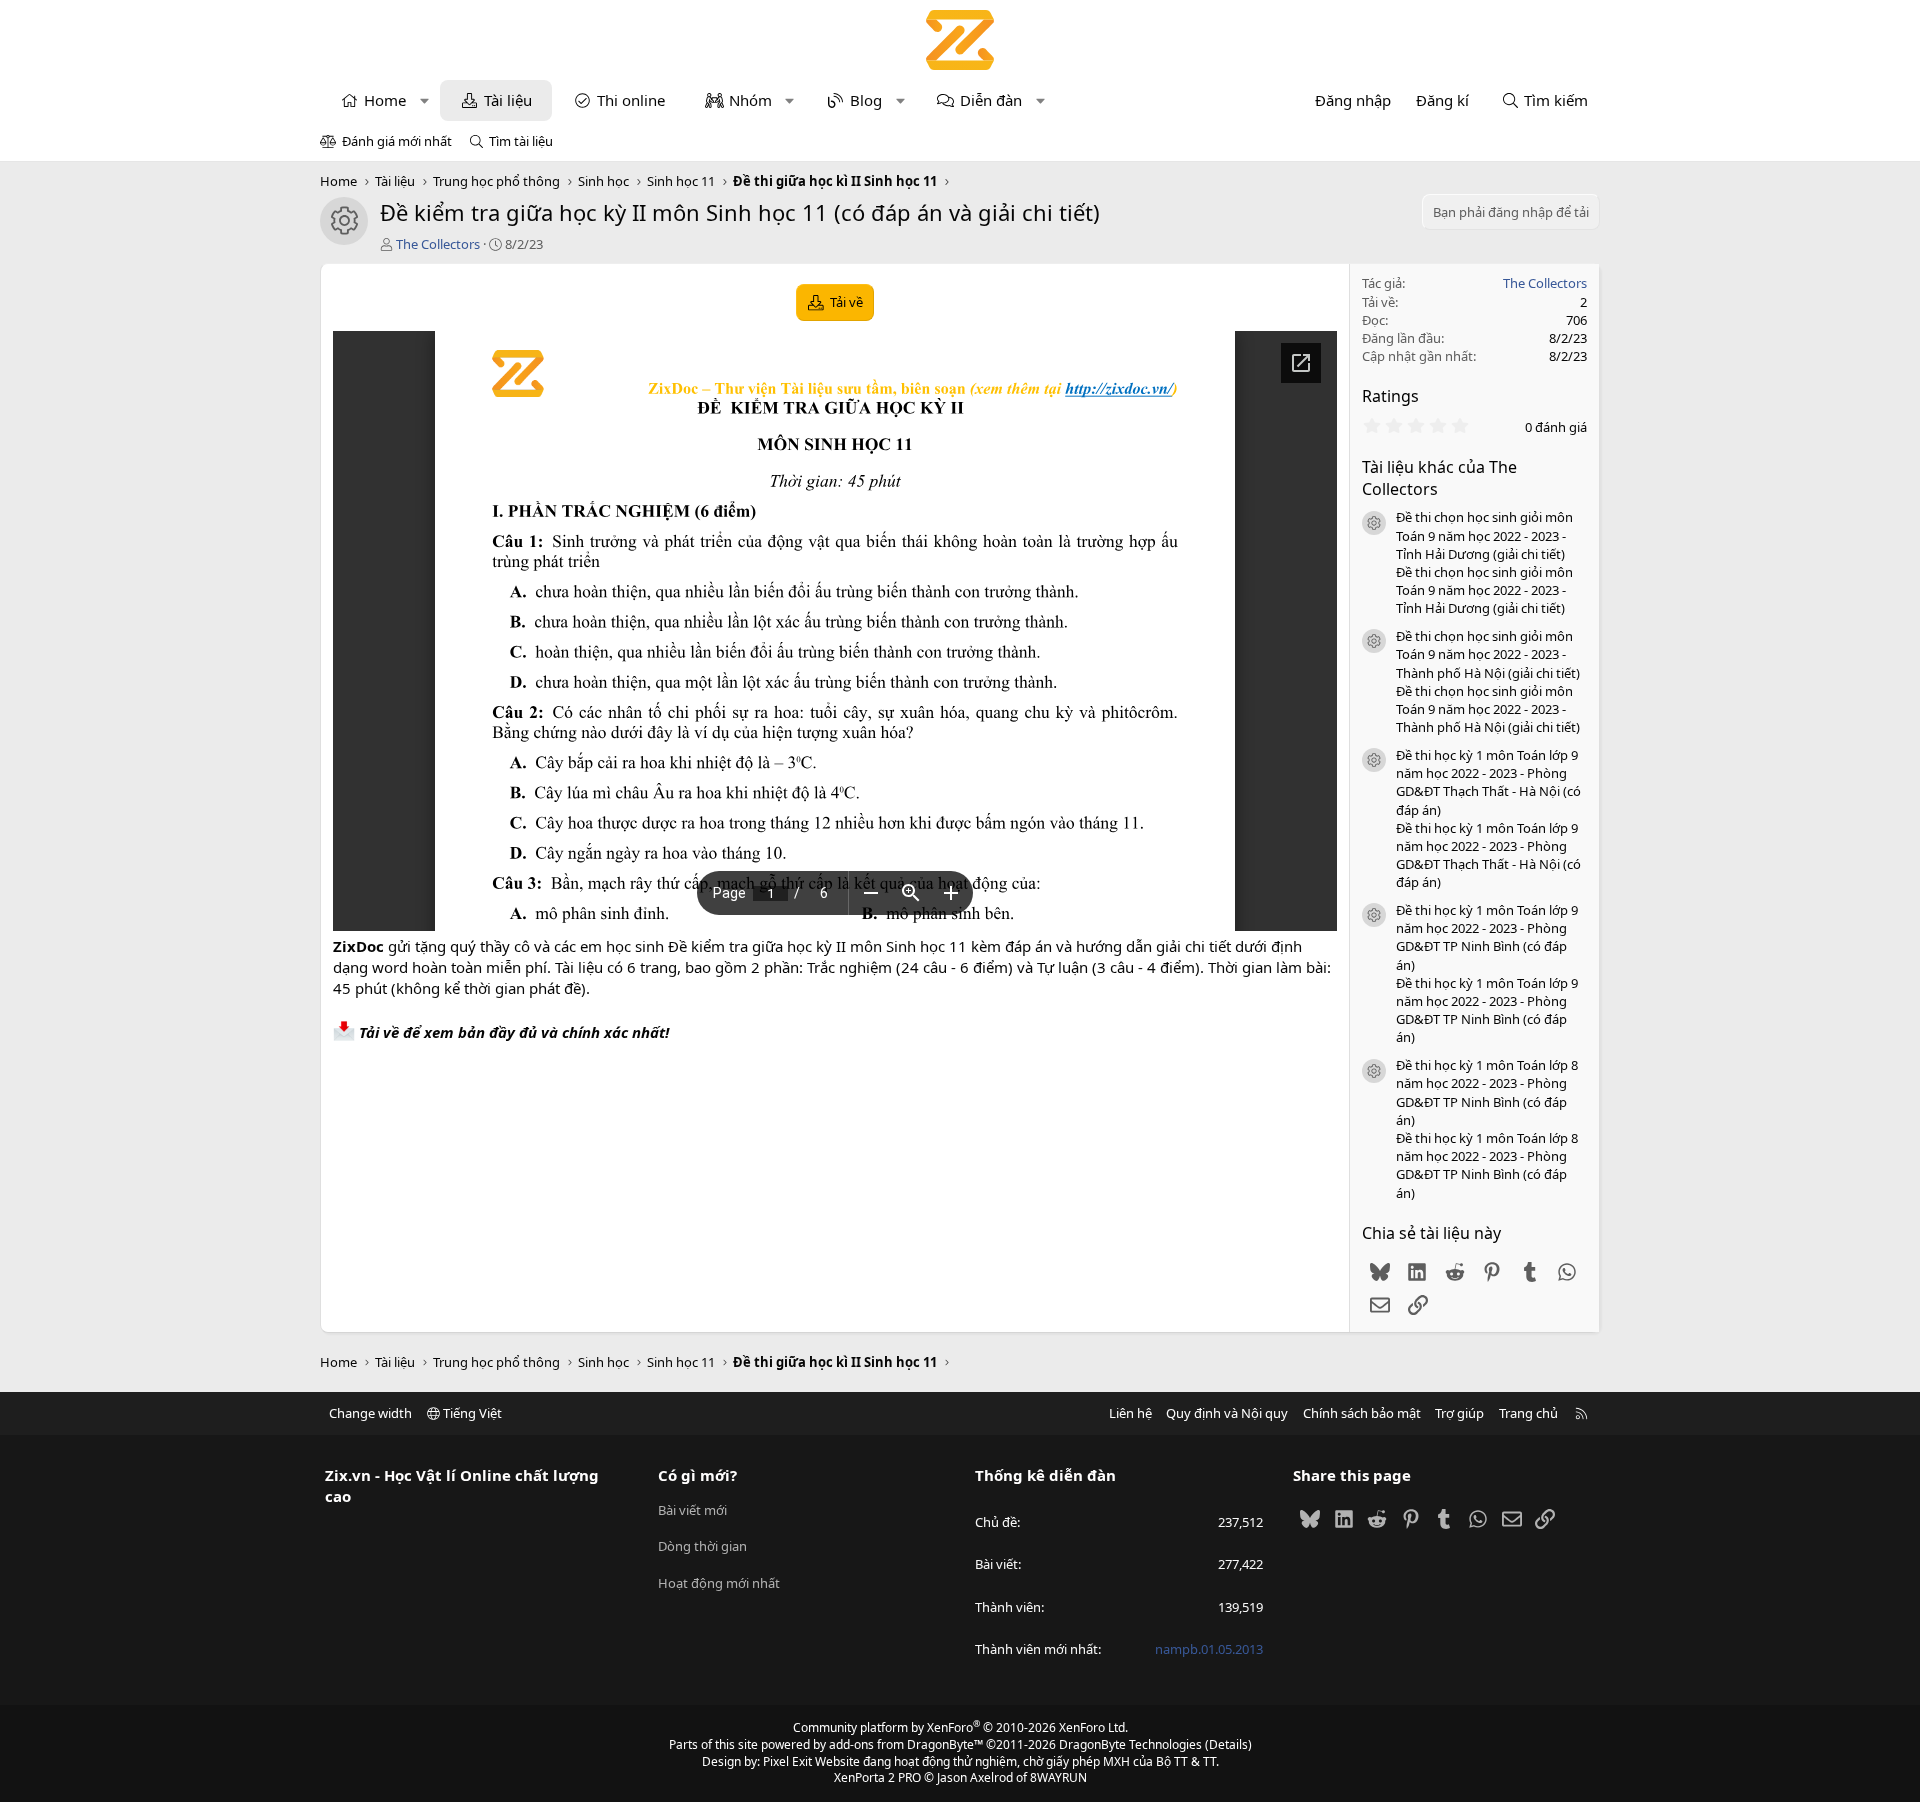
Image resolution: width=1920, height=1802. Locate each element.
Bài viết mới (692, 1510)
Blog (866, 100)
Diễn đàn (991, 100)
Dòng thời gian (702, 1546)
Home (385, 100)
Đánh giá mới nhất (397, 141)
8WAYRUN (1058, 1777)
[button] (424, 100)
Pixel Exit (787, 1761)
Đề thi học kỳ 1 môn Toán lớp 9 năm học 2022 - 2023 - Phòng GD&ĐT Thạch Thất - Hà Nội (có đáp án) (1488, 782)
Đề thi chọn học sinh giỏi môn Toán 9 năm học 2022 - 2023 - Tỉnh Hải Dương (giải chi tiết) (1484, 535)
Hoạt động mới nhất (719, 1583)
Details (1228, 1744)
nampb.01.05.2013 (1209, 1649)
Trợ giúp (1459, 1413)
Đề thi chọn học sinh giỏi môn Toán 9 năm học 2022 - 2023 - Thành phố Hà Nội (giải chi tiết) (1488, 654)
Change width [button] (370, 1413)
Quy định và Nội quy (1227, 1413)
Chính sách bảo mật (1362, 1413)
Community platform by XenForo (960, 1727)
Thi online (631, 100)
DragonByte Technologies (1130, 1744)
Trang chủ (1528, 1413)
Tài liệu (508, 100)
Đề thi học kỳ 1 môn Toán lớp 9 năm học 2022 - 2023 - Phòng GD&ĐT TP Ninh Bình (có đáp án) (1487, 937)
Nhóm (750, 100)
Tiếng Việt (471, 1413)
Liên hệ (1130, 1413)
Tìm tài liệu (521, 141)
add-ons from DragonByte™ (906, 1744)
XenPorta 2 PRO (877, 1777)
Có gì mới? (697, 1475)
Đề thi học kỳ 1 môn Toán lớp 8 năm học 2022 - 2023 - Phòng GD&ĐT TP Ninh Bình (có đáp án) (1487, 1092)
